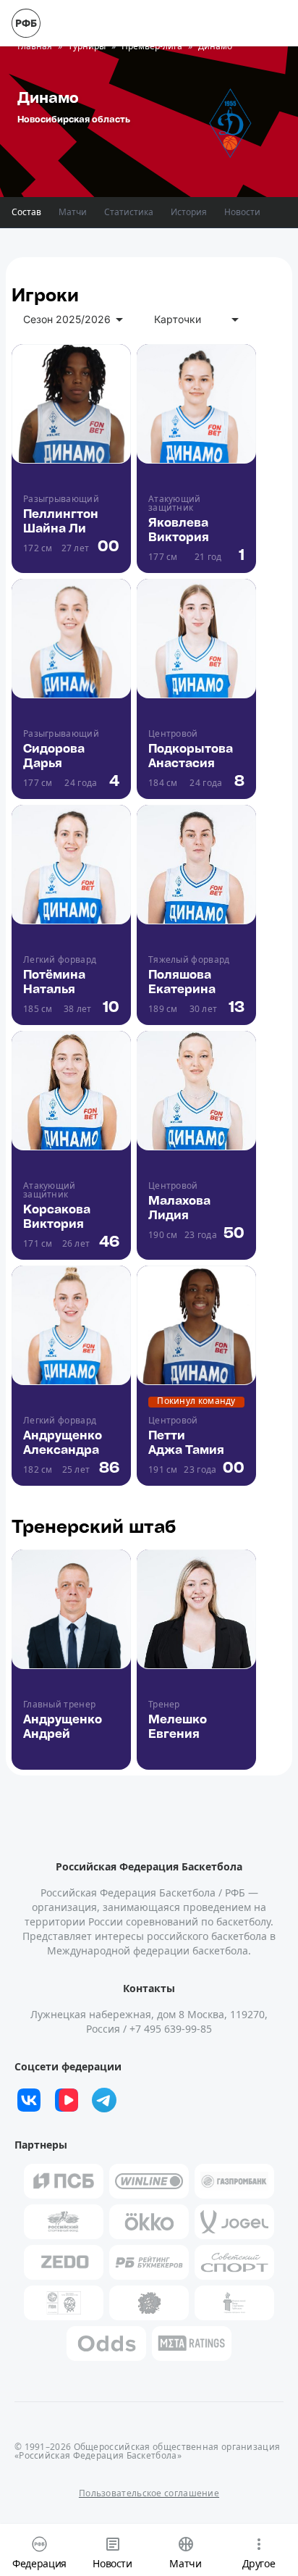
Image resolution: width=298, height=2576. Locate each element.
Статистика (129, 212)
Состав (26, 212)
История (189, 212)
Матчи (73, 212)
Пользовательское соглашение (149, 2493)
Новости (242, 212)
